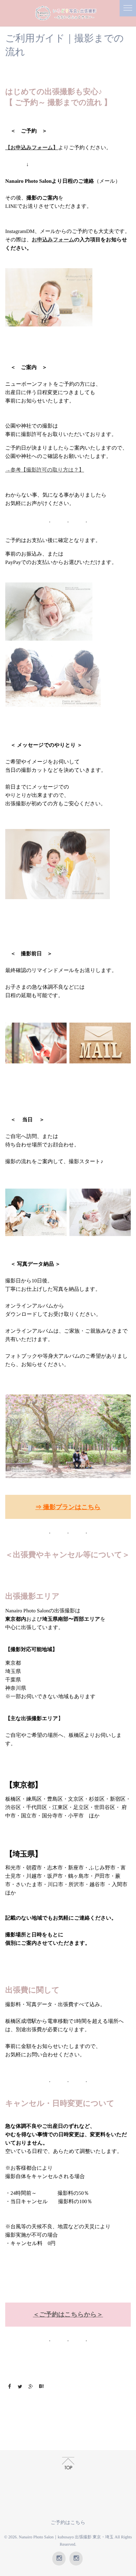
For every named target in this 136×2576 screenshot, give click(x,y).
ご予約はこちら (68, 2523)
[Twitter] (20, 2387)
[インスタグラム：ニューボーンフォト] (76, 2559)
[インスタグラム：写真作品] (59, 2559)
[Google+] (31, 2387)
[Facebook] (9, 2387)
